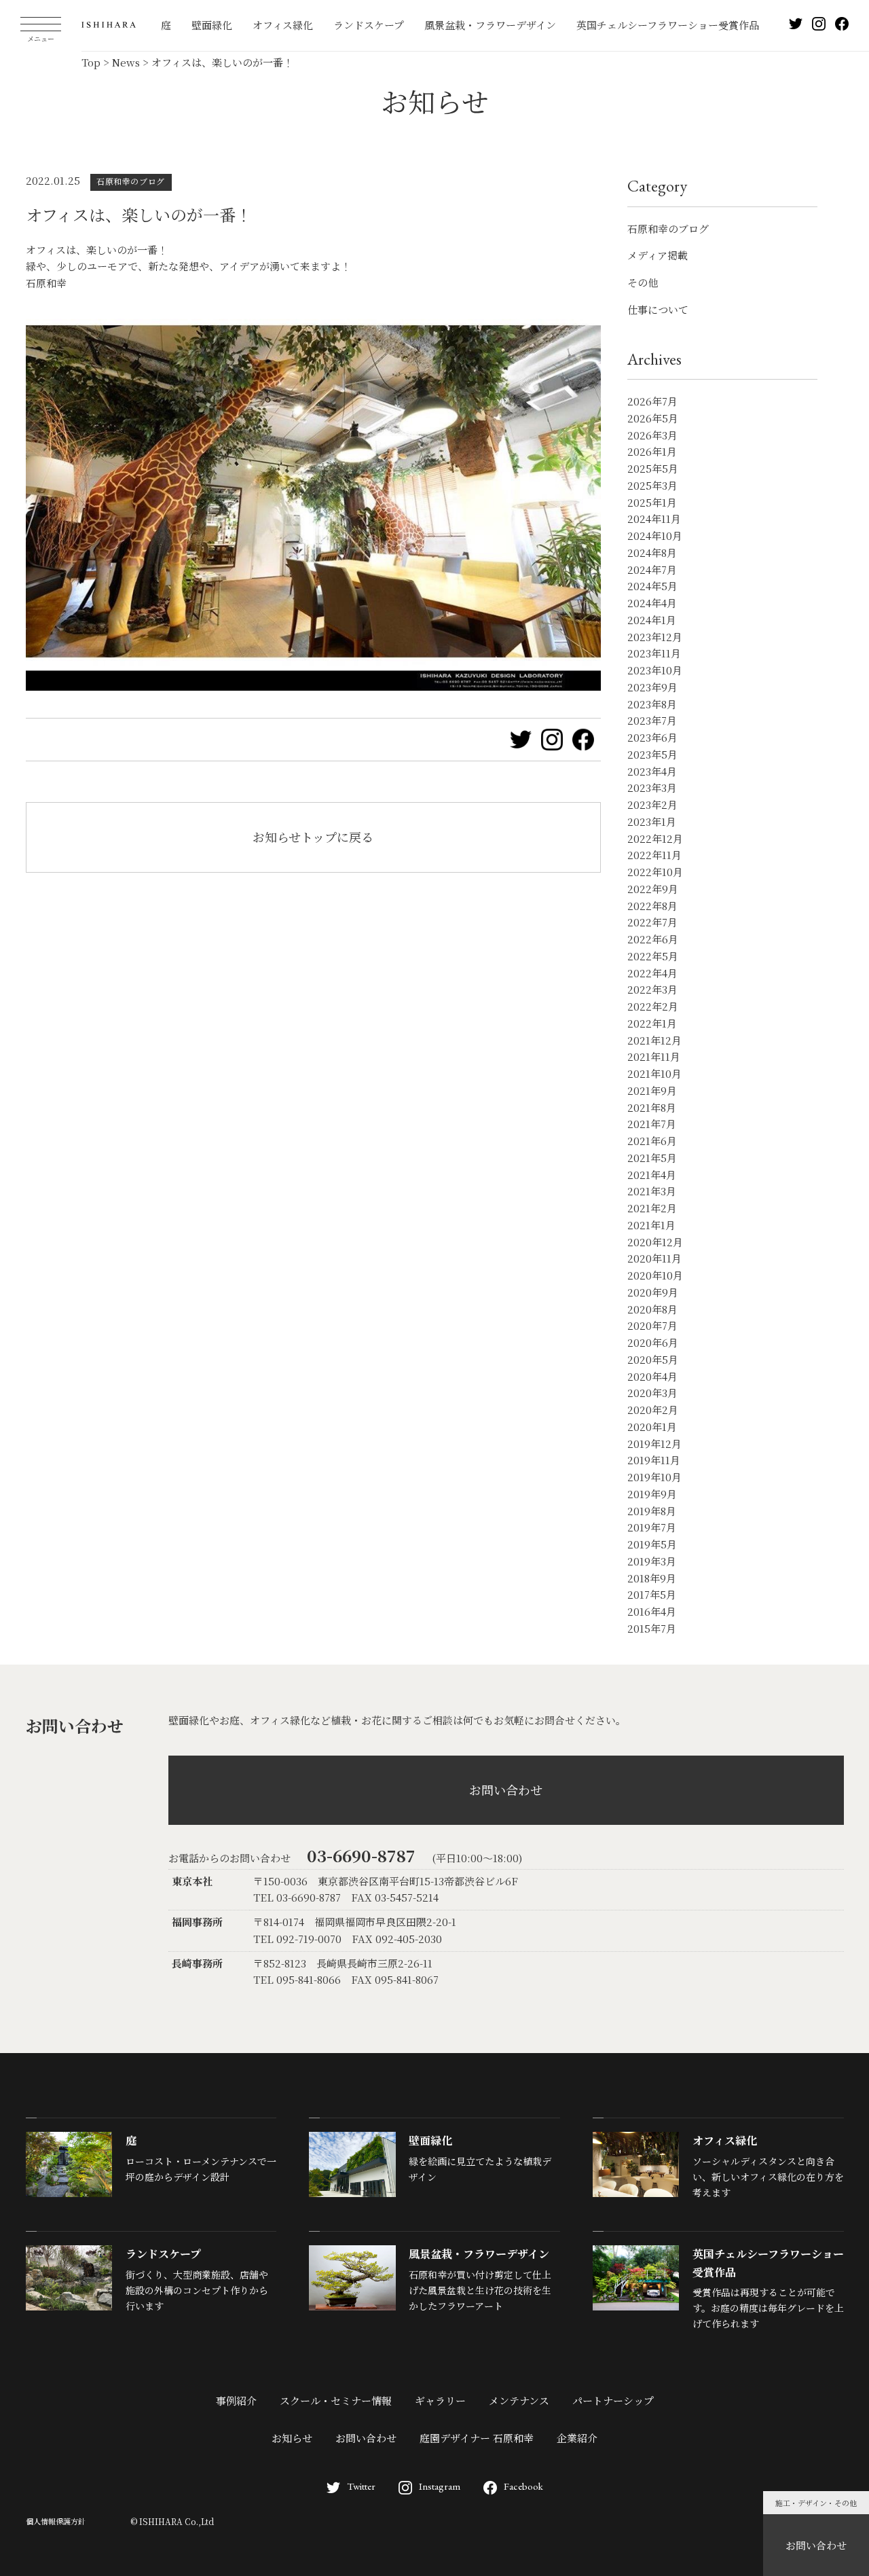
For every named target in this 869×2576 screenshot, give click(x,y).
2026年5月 (653, 418)
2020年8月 (652, 1309)
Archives (654, 359)
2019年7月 (652, 1527)
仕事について (658, 309)
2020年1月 (652, 1427)
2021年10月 (654, 1073)
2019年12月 (654, 1444)
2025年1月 (652, 502)
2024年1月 (652, 620)
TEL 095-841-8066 (297, 1979)
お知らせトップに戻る (313, 837)
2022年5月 (653, 956)
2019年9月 (652, 1494)
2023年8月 (652, 704)
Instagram (440, 2486)
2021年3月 (652, 1191)
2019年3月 (652, 1561)
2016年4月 (652, 1611)
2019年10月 (654, 1477)
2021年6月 (652, 1141)
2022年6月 (653, 939)
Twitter (361, 2486)
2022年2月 (653, 1006)
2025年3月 (652, 485)
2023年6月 (652, 737)
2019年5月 (652, 1544)
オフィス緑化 (283, 25)
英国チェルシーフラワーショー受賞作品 (668, 25)
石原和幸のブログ (668, 229)
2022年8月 (652, 906)
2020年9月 (653, 1292)
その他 (643, 282)
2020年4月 (652, 1376)
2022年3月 (652, 989)
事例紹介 (236, 2400)
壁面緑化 (212, 25)
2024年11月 (654, 519)
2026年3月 (652, 435)
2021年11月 (654, 1056)
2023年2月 (652, 804)
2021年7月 (652, 1124)
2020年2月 (653, 1410)
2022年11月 (654, 855)
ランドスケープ (369, 25)
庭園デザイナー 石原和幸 (477, 2438)
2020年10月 (655, 1275)
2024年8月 (652, 552)
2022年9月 (653, 889)
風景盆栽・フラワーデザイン (490, 25)
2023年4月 (652, 771)
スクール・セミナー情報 (336, 2400)
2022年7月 (652, 922)
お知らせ (292, 2438)
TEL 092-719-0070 (297, 1939)
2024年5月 (652, 586)
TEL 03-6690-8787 (297, 1897)
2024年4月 (652, 603)
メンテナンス (519, 2400)
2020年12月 (655, 1242)
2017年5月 (652, 1594)
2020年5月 (653, 1359)
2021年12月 (654, 1040)
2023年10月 (655, 670)
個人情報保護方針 (56, 2521)
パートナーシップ (613, 2400)
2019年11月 (654, 1460)
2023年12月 (655, 637)
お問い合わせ (816, 2545)
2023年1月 (652, 821)
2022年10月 (655, 872)
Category (657, 186)
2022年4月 (652, 973)
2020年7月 (652, 1325)
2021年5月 (652, 1158)
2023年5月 (652, 754)
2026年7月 (652, 401)
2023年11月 (654, 653)
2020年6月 (653, 1342)
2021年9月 (652, 1090)
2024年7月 (652, 569)
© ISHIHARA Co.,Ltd (172, 2521)
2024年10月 (655, 536)
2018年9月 (652, 1578)
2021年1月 (651, 1225)
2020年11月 (654, 1258)
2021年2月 (652, 1208)
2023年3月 (652, 787)
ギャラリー (440, 2400)
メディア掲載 (658, 255)
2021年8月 (652, 1107)
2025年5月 (653, 468)
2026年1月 (652, 451)
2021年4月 (652, 1175)
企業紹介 (577, 2438)
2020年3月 (652, 1393)
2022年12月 (655, 838)
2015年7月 (652, 1628)
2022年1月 (652, 1023)
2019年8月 (652, 1511)
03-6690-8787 (361, 1855)
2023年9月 (652, 687)
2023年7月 (652, 720)
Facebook (523, 2486)
